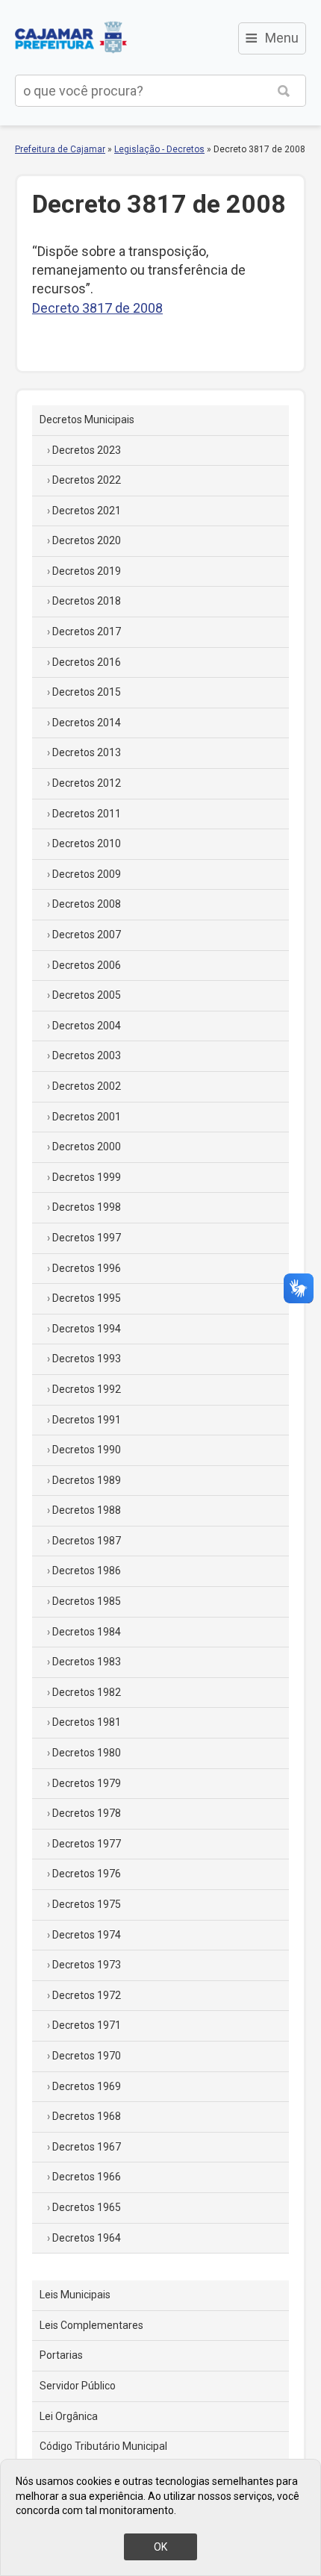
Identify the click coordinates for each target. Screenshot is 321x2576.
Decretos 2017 (87, 631)
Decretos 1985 (87, 1601)
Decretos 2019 (87, 571)
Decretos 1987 (87, 1541)
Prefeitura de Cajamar (71, 37)
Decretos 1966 (87, 2177)
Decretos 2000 (87, 1147)
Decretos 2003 (87, 1055)
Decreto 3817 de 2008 (97, 308)
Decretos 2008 (87, 904)
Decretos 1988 (87, 1510)
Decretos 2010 (87, 843)
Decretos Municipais (87, 420)
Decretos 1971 (87, 2025)
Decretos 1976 (87, 1874)
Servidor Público (78, 2386)
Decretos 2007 (87, 935)
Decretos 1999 (87, 1177)
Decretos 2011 (87, 814)
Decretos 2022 (87, 480)
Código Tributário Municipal (103, 2446)
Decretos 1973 (87, 1965)
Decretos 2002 (87, 1086)
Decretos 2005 (87, 995)
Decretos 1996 (87, 1268)
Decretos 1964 (87, 2238)
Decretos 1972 (87, 1995)
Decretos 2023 (87, 450)
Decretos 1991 (87, 1420)
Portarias (61, 2355)
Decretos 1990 (87, 1450)
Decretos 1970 (87, 2056)
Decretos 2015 (87, 692)
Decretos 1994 (87, 1329)
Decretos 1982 (87, 1692)
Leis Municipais (75, 2295)
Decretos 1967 (87, 2147)
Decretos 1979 (87, 1783)
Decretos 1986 (87, 1571)
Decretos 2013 (87, 752)
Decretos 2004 (87, 1026)
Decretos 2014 (87, 723)
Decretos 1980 (87, 1753)
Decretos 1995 (87, 1298)
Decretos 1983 (87, 1662)
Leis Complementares (91, 2325)
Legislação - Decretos (159, 149)
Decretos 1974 (87, 1935)
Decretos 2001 (87, 1117)
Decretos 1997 (87, 1238)
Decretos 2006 (87, 965)
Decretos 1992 (87, 1389)
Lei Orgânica (69, 2416)
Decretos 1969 (87, 2086)
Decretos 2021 (87, 511)
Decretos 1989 (87, 1480)
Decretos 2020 (87, 540)
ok (160, 2547)
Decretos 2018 (87, 601)
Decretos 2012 (87, 783)
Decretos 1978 (87, 1813)
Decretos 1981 (87, 1722)
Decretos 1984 (87, 1632)
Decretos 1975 (87, 1904)
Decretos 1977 (87, 1844)
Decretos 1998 (87, 1207)
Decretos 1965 (87, 2207)
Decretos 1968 (87, 2116)
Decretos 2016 (87, 662)
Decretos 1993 (87, 1359)
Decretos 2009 (87, 874)
